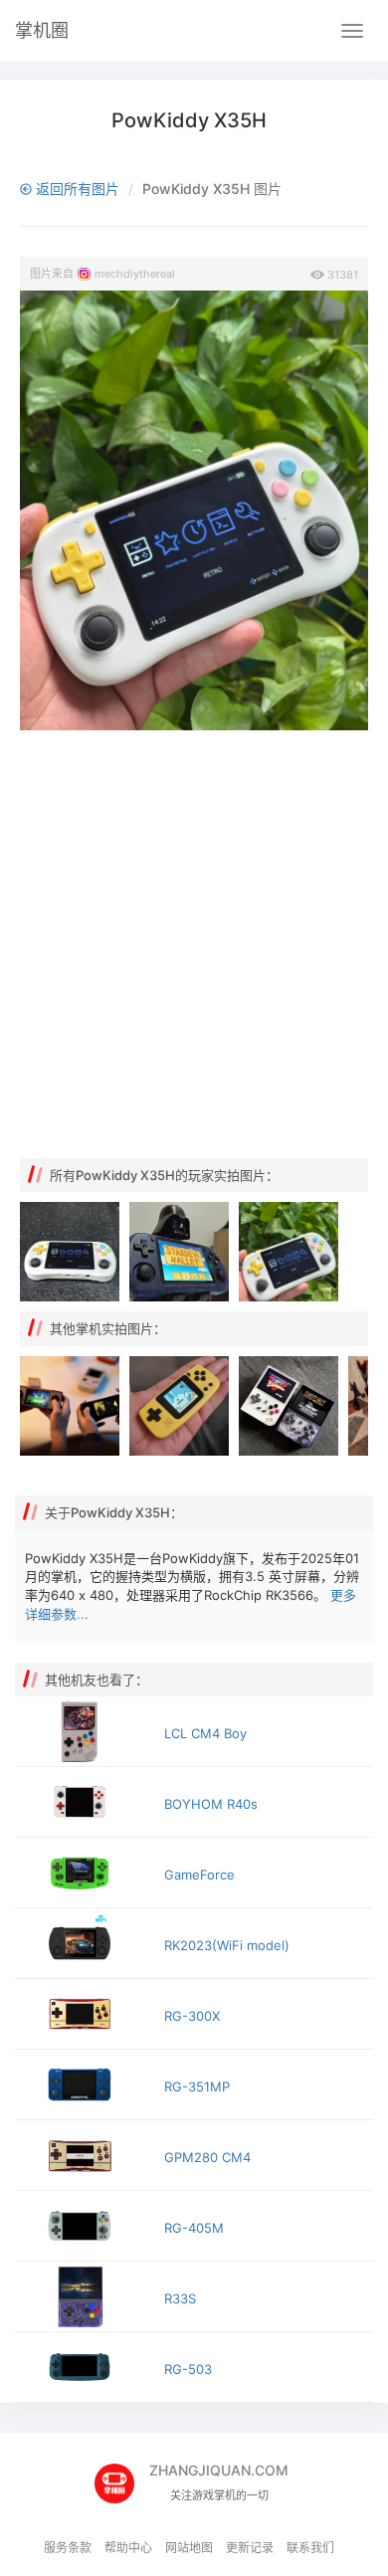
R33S (180, 2298)
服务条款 (68, 2548)
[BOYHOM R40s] (85, 1802)
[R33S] (85, 2296)
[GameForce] (85, 1873)
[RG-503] (85, 2367)
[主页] (122, 2477)
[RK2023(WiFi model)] (85, 1943)
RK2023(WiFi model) (227, 1945)
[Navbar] (352, 31)
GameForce (199, 1875)
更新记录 (250, 2548)
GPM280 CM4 (207, 2157)
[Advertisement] (194, 944)
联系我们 (310, 2548)
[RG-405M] (85, 2226)
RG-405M (194, 2228)
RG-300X (192, 2016)
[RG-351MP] (85, 2084)
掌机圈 (42, 30)
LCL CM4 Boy (205, 1733)
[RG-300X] (85, 2014)
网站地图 (189, 2548)
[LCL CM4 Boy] (85, 1731)
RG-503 (188, 2369)
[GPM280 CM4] (85, 2155)
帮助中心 (128, 2548)
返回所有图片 (76, 189)
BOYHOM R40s (211, 1804)
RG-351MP (197, 2086)
